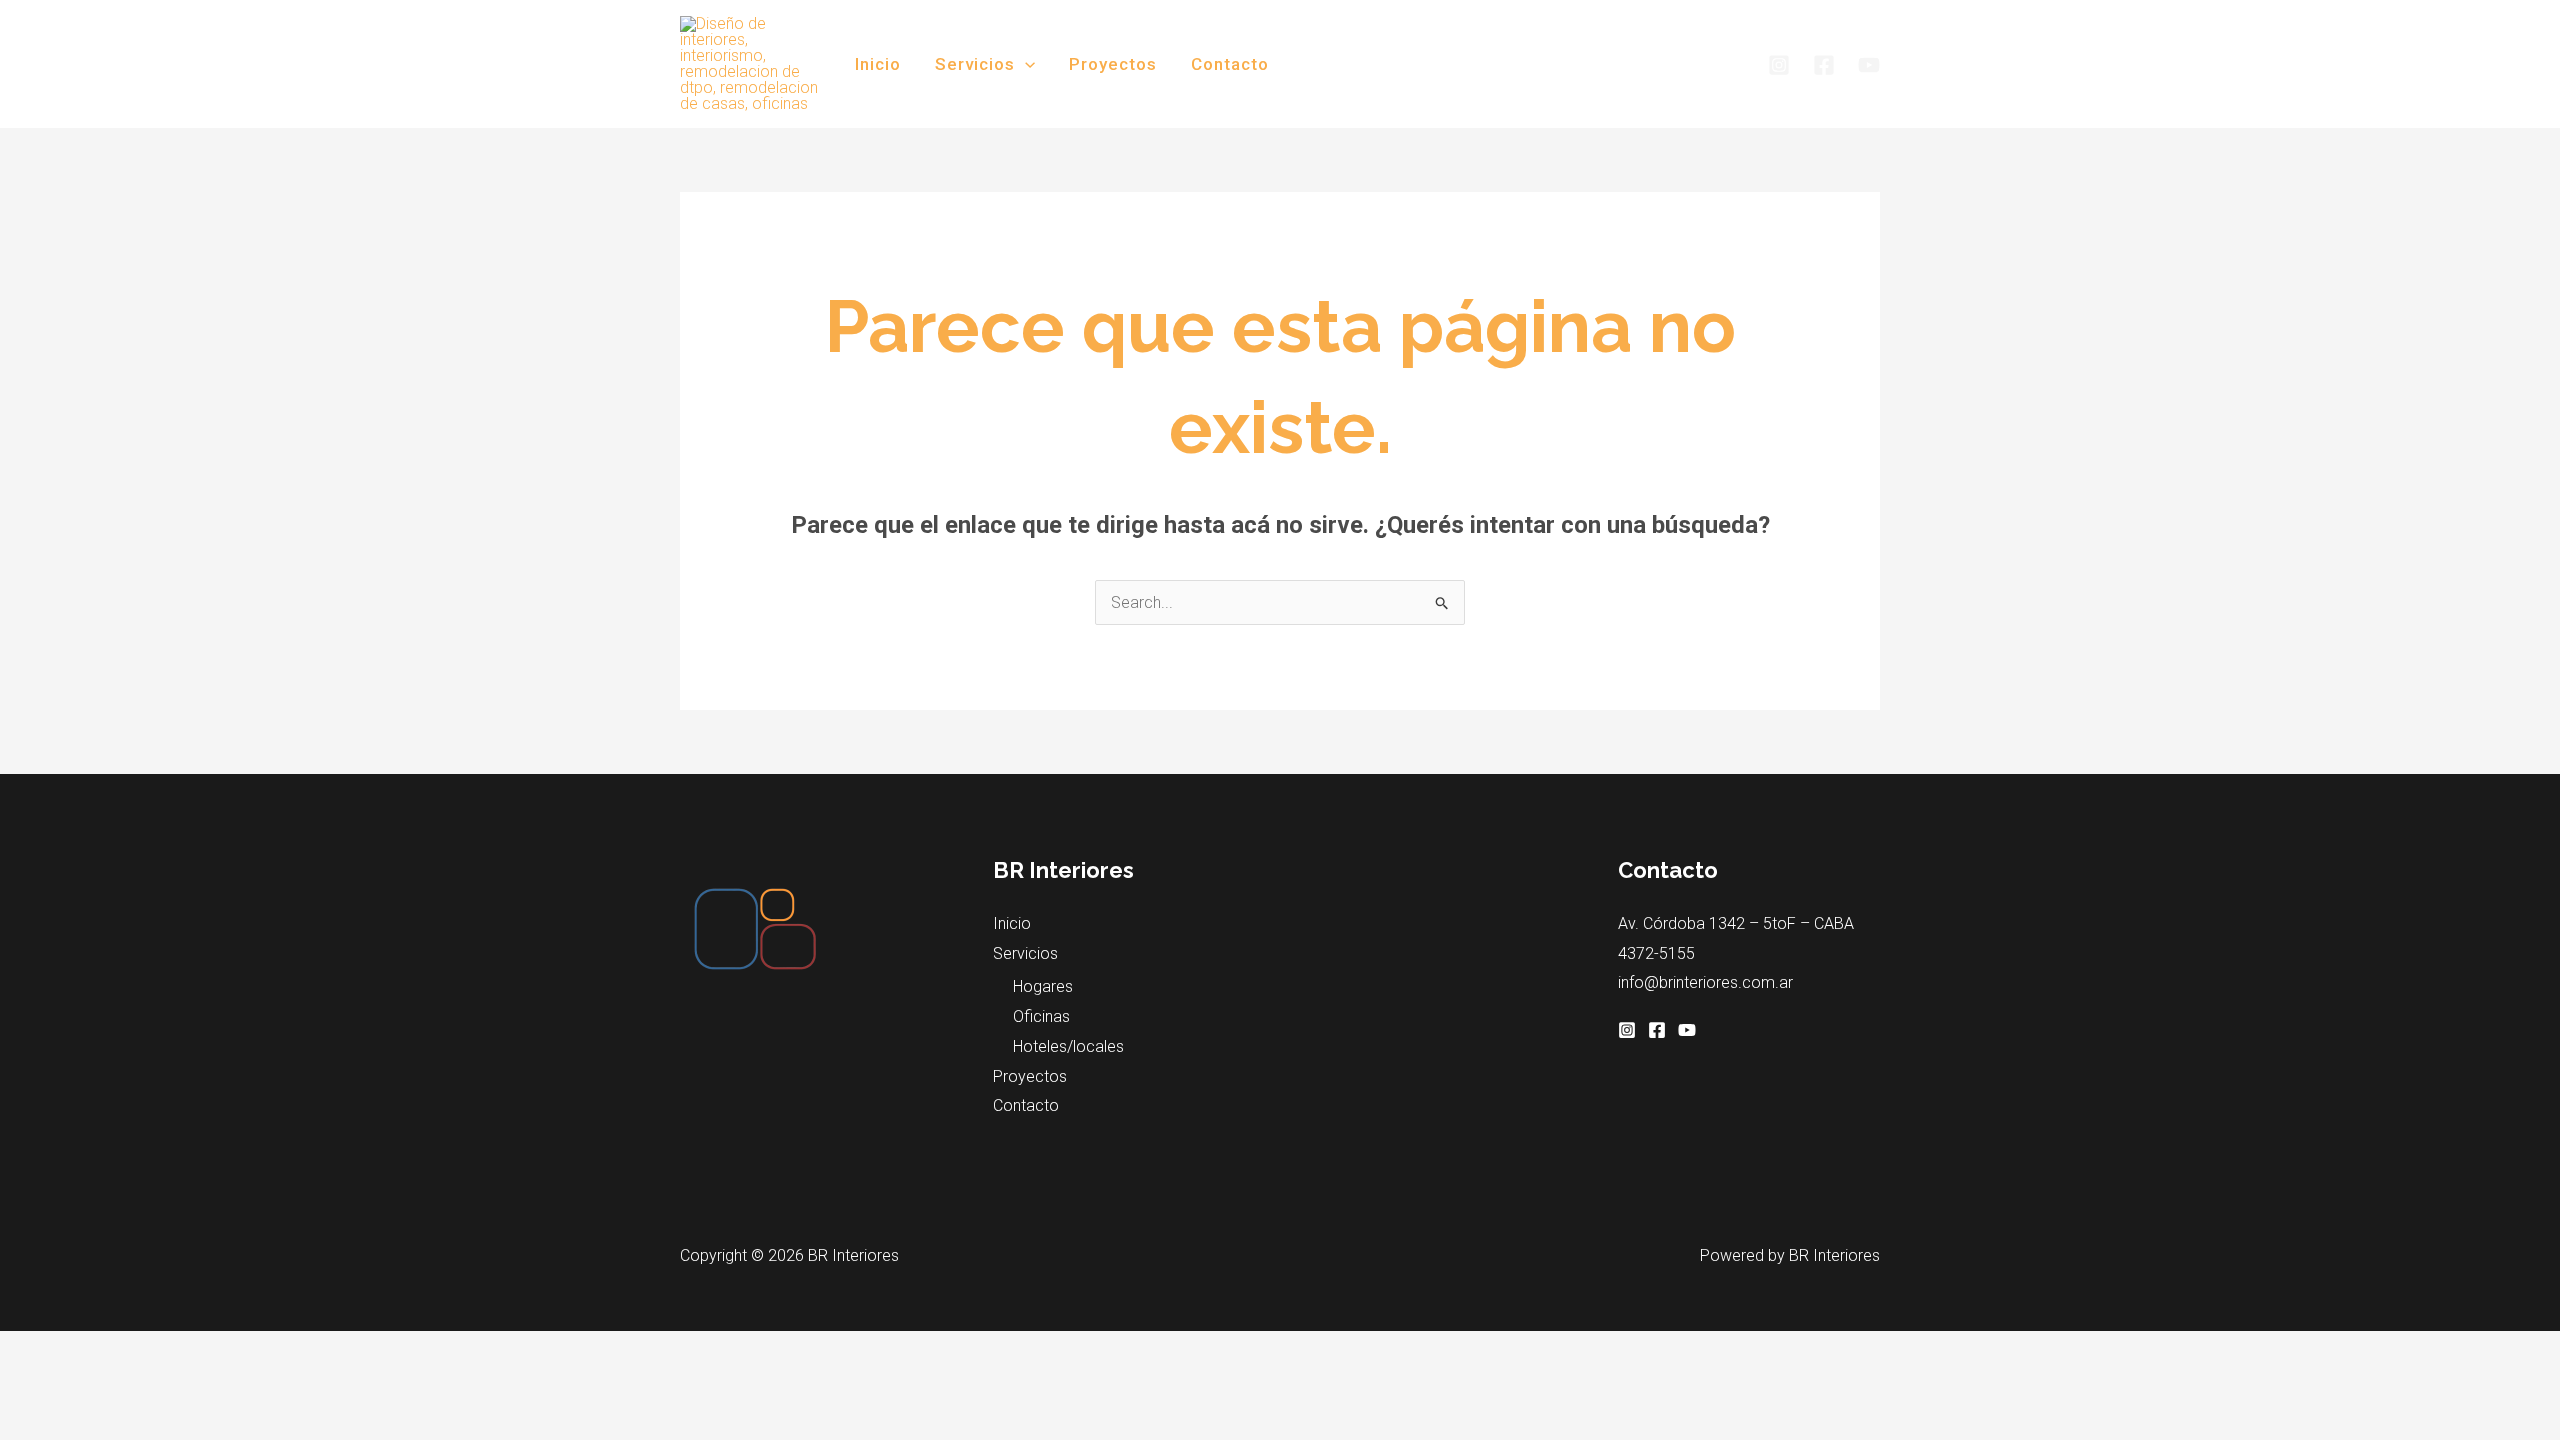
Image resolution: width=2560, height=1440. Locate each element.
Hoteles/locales (1068, 1046)
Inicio (878, 64)
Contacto (1230, 64)
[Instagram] (1779, 65)
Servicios (975, 64)
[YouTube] (1869, 65)
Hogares (1043, 986)
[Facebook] (1824, 65)
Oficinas (1041, 1016)
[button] (1025, 64)
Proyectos (1113, 64)
